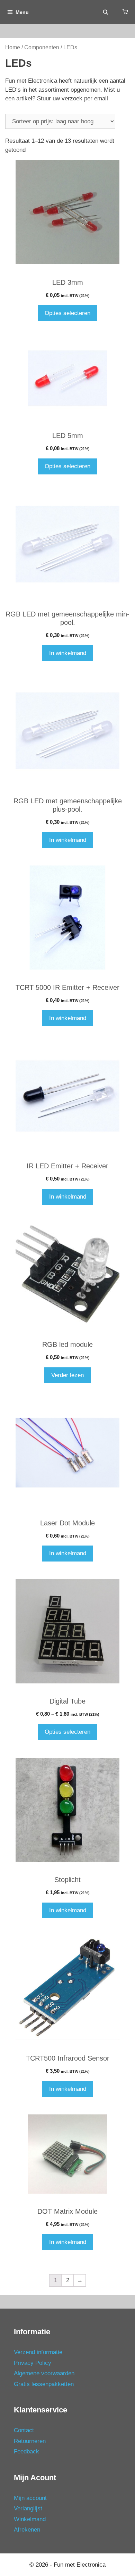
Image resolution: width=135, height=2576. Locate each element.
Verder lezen (67, 1375)
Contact (24, 2430)
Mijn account (30, 2498)
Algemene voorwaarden (44, 2373)
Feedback (26, 2451)
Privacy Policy (33, 2363)
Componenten (42, 47)
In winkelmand (68, 653)
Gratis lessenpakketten (44, 2384)
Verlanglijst (28, 2508)
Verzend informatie (38, 2352)
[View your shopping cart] (125, 12)
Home (13, 47)
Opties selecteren (67, 313)
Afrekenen (27, 2530)
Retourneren (30, 2441)
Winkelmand (30, 2519)
